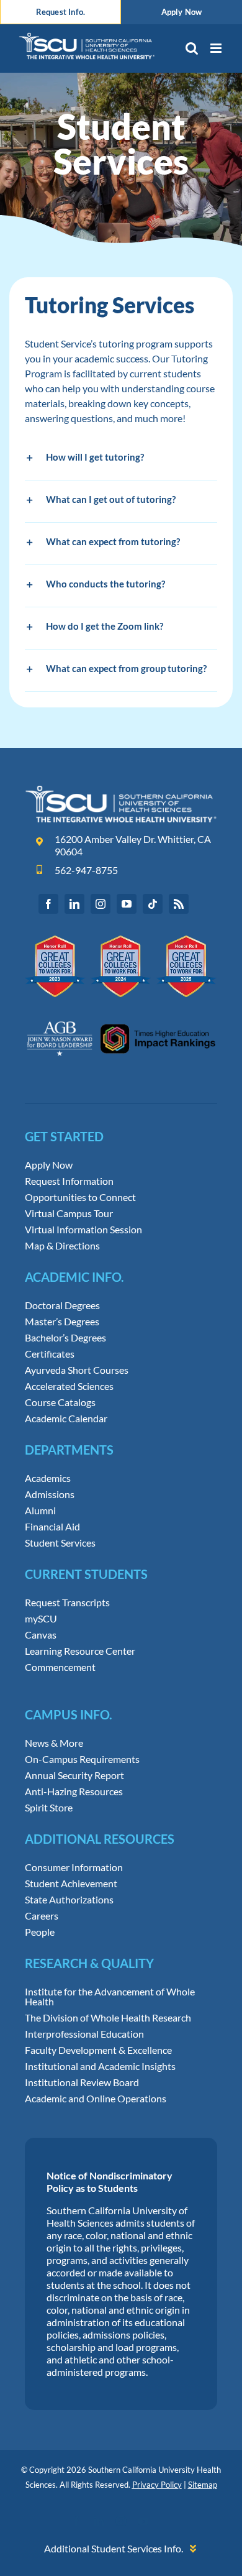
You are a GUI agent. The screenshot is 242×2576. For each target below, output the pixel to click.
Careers (42, 1916)
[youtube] (127, 904)
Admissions (50, 1494)
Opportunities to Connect (80, 1197)
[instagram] (101, 904)
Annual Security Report (74, 1775)
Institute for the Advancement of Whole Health (110, 1997)
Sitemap (203, 2485)
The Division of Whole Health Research (108, 2018)
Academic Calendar (66, 1419)
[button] (121, 459)
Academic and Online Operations (96, 2099)
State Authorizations (69, 1900)
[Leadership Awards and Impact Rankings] (121, 1014)
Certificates (50, 1354)
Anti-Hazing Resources (74, 1792)
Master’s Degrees (62, 1322)
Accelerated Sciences (69, 1386)
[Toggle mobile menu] (217, 48)
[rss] (179, 904)
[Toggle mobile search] (192, 48)
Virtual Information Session (83, 1230)
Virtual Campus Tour (69, 1213)
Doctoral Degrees (62, 1305)
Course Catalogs (60, 1402)
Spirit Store (49, 1808)
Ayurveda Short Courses (77, 1370)
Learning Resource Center (80, 1651)
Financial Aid (52, 1527)
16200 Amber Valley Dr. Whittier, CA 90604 (133, 845)
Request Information (69, 1181)
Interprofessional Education (84, 2034)
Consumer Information (74, 1867)
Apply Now (49, 1165)
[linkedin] (74, 904)
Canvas (41, 1635)
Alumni (40, 1511)
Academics (48, 1478)
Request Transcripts (67, 1603)
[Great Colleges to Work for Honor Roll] (121, 940)
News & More (54, 1743)
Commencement (60, 1667)
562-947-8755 (86, 870)
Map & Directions (62, 1246)
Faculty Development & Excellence (98, 2050)
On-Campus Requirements (82, 1759)
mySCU (41, 1619)
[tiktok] (153, 904)
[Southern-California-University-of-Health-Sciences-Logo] (121, 790)
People (40, 1932)
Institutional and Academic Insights (100, 2066)
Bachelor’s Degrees (65, 1338)
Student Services (60, 1543)
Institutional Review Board (82, 2082)
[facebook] (48, 904)
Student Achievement (71, 1884)
